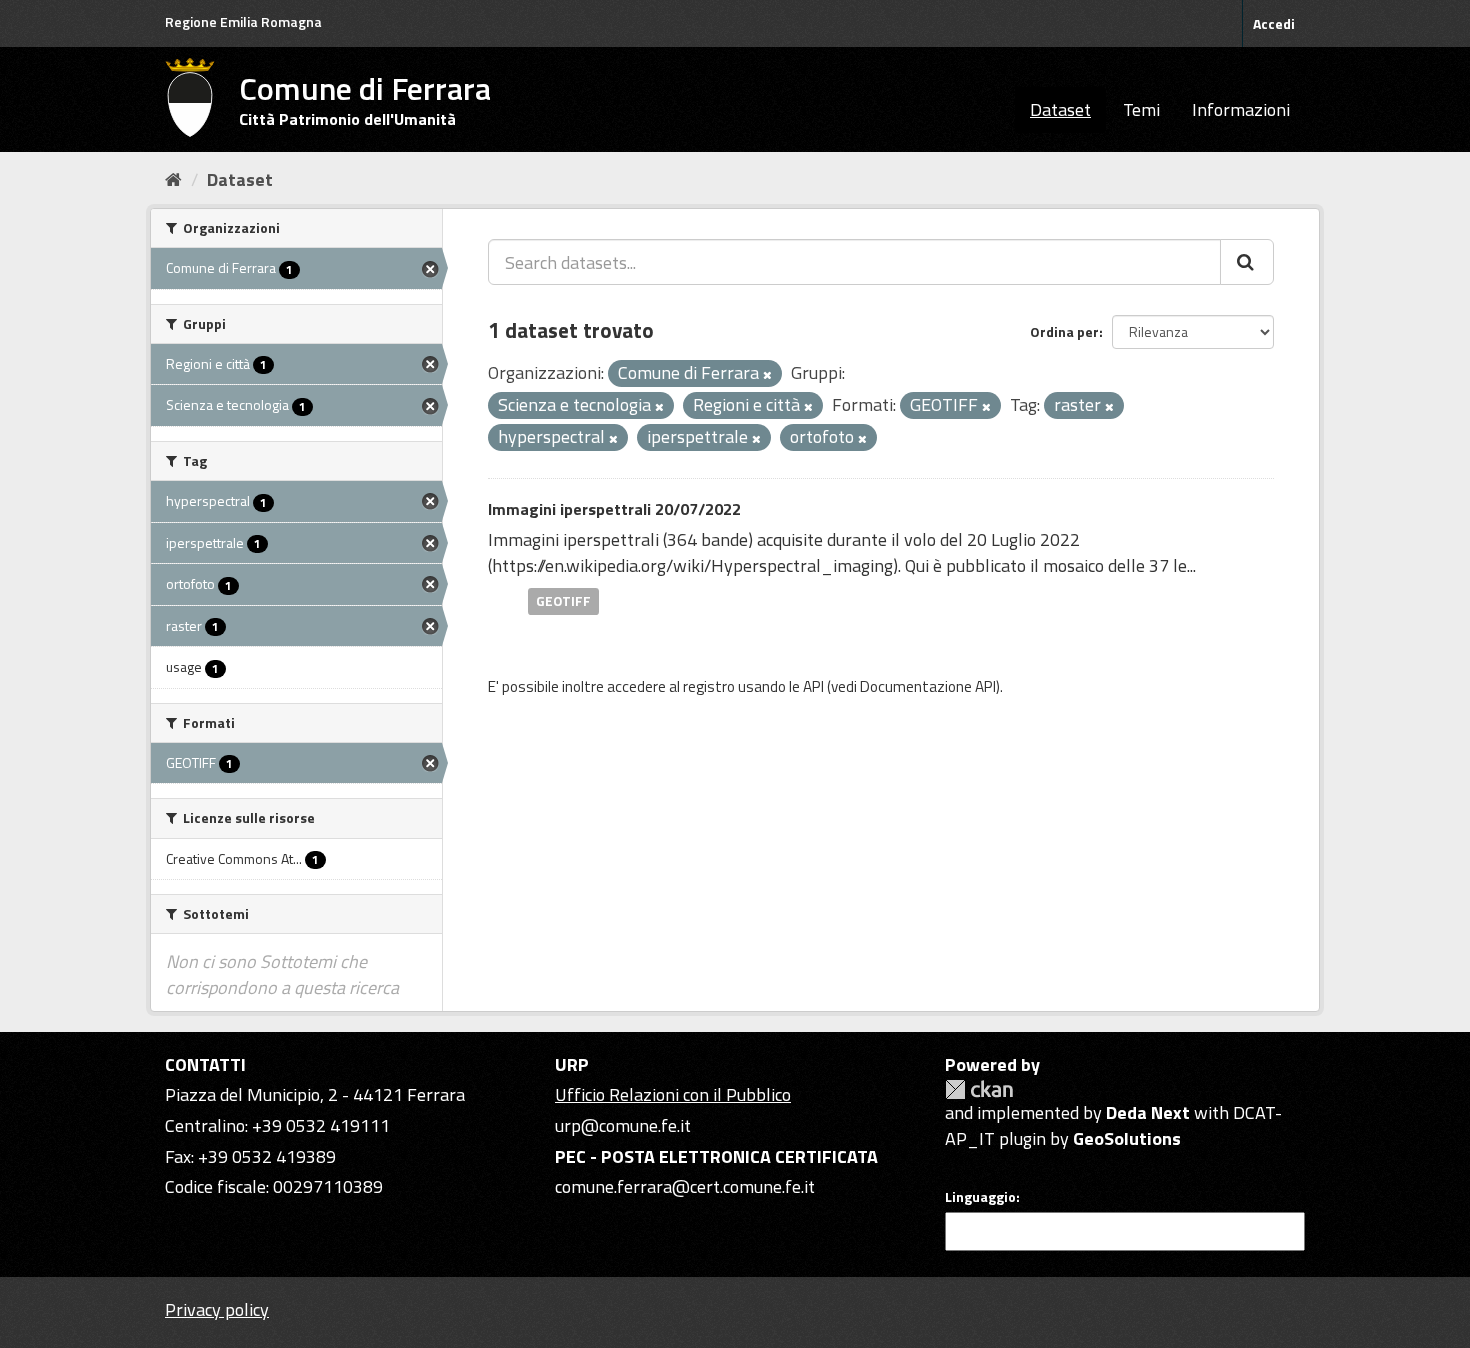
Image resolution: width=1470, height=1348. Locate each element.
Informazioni (1241, 109)
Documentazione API (928, 686)
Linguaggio (980, 1197)
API (813, 686)
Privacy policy (217, 1309)
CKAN (979, 1089)
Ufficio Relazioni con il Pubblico (673, 1094)
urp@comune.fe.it (623, 1125)
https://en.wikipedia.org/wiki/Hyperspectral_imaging (692, 565)
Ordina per (1064, 331)
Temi (1141, 109)
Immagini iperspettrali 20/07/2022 (614, 509)
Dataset (1060, 109)
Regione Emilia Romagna (243, 21)
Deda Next (1148, 1112)
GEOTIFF (563, 601)
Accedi (1274, 23)
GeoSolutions (1127, 1138)
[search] (1247, 262)
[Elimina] (767, 375)
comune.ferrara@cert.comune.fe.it (685, 1186)
